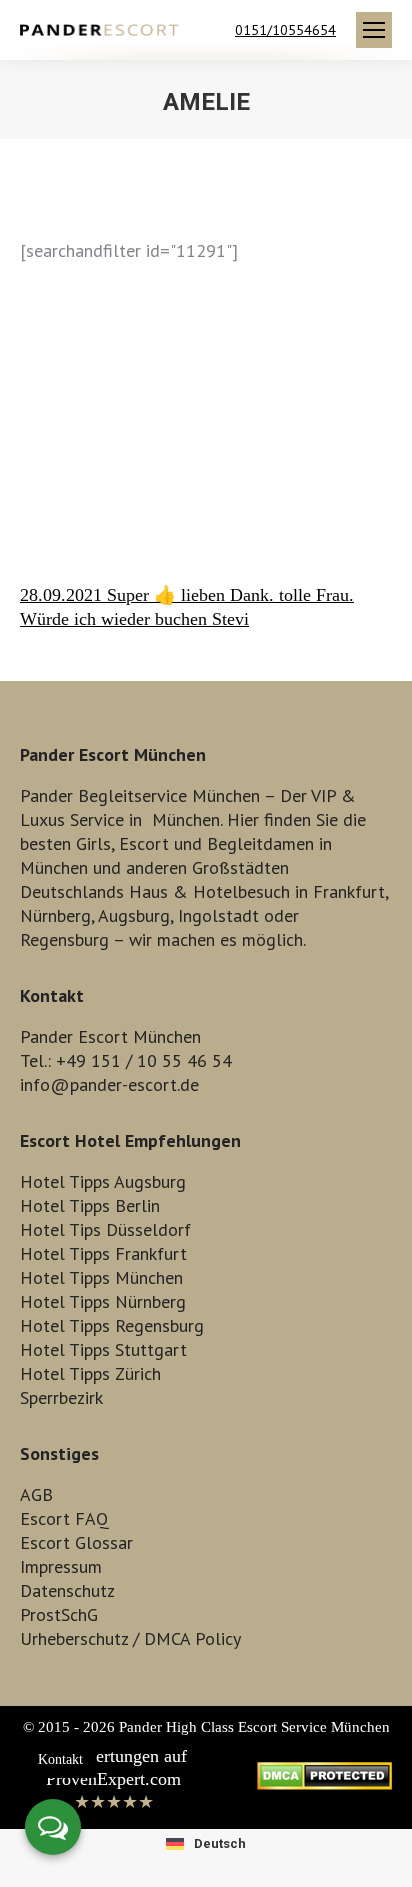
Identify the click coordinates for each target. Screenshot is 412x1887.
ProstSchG (59, 1614)
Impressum (61, 1566)
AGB (36, 1494)
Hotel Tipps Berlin (90, 1205)
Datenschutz (67, 1590)
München (186, 819)
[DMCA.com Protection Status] (324, 1784)
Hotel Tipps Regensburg (112, 1325)
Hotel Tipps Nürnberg (103, 1301)
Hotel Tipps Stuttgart (103, 1349)
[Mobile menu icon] (374, 30)
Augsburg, (135, 915)
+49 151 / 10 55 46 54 (144, 1060)
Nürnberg (55, 915)
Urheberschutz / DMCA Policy (130, 1638)
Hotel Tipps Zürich (90, 1373)
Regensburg (64, 939)
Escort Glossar (76, 1542)
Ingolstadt (218, 915)
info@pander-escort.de (109, 1084)
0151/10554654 (285, 30)
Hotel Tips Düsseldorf (105, 1229)
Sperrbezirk (61, 1397)
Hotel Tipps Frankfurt (103, 1253)
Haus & (158, 891)
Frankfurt (349, 891)
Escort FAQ (64, 1518)
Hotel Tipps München (101, 1277)
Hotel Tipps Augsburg (103, 1181)
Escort (144, 843)
